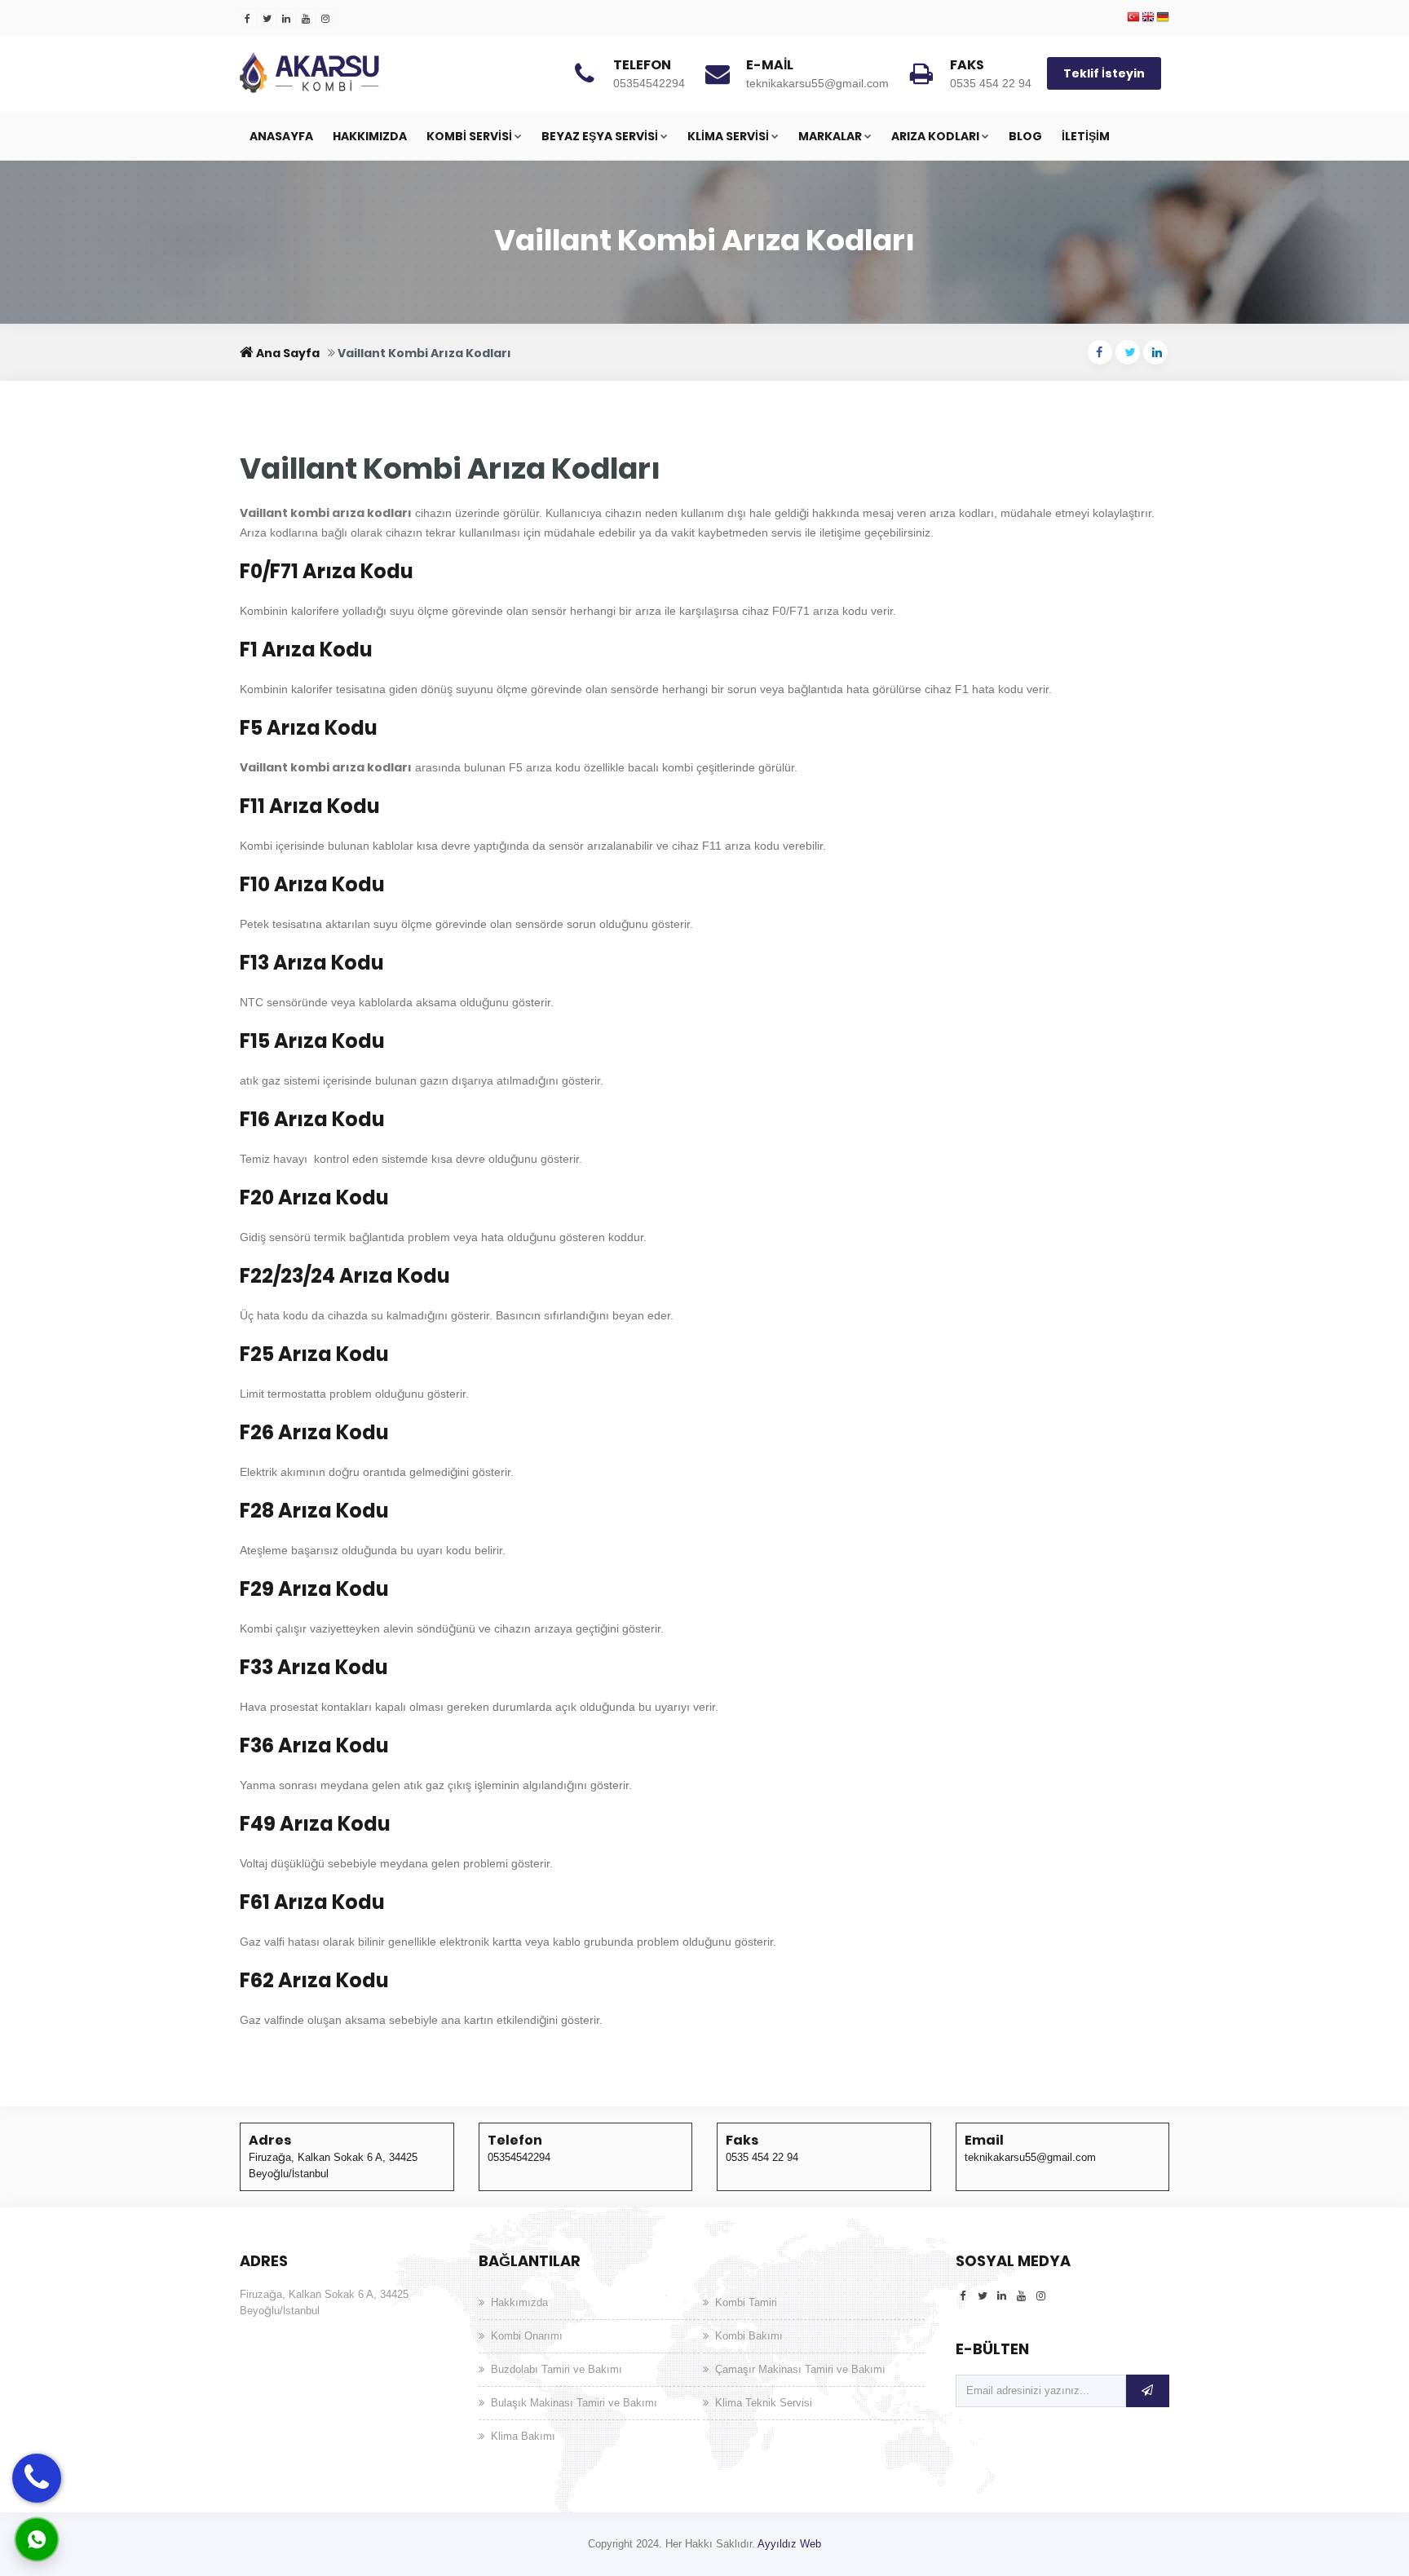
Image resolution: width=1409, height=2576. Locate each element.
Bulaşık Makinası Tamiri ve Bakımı (574, 2403)
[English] (1148, 18)
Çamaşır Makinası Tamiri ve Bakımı (800, 2369)
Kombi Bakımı (749, 2336)
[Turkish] (1133, 18)
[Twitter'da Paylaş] (1128, 352)
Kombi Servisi (469, 136)
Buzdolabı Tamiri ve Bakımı (557, 2369)
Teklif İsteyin (1104, 73)
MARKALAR (830, 136)
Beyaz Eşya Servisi (600, 136)
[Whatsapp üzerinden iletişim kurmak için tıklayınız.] (37, 2538)
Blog (1025, 136)
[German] (1163, 18)
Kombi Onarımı (527, 2336)
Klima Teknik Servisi (764, 2403)
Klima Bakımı (523, 2436)
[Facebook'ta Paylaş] (1100, 352)
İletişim (1086, 136)
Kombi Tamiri (746, 2302)
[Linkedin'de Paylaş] (1155, 352)
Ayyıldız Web (789, 2544)
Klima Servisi (728, 136)
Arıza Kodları (935, 136)
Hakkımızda (370, 136)
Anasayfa (281, 136)
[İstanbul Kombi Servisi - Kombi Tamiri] (362, 73)
